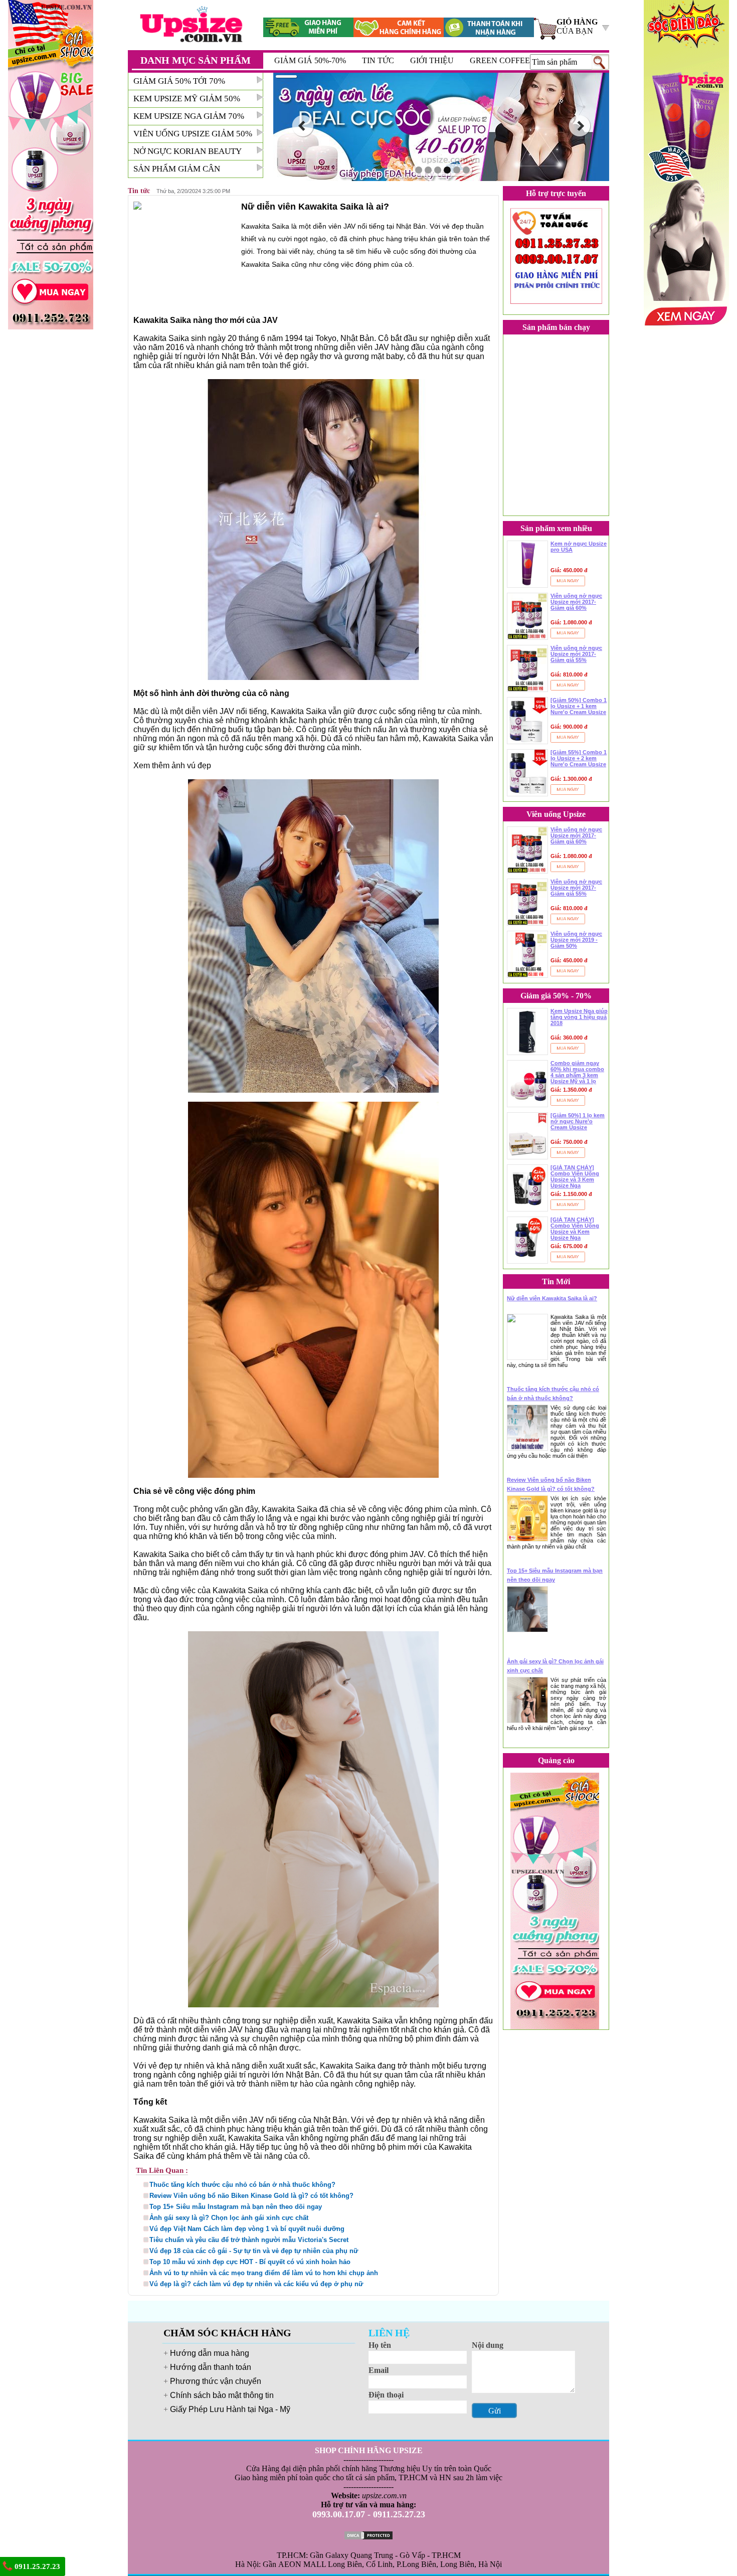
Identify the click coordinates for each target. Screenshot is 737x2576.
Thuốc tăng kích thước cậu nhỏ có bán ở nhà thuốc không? (242, 2185)
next (580, 126)
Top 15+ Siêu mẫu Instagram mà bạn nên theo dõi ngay (236, 2207)
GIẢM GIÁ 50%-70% (310, 60)
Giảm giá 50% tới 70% (179, 81)
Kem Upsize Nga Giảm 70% (189, 116)
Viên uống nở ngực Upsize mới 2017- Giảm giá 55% (576, 654)
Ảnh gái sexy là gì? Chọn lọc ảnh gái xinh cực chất (229, 2218)
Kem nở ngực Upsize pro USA (579, 547)
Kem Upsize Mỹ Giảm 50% (187, 99)
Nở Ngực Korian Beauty (188, 151)
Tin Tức (378, 60)
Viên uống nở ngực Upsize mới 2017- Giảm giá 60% (576, 602)
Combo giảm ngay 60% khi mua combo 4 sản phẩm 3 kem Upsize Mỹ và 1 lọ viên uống (577, 1072)
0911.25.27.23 (36, 2566)
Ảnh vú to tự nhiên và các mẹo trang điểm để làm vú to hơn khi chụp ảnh (264, 2273)
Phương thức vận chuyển (216, 2381)
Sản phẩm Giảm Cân (177, 169)
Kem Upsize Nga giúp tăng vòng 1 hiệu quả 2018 (579, 1017)
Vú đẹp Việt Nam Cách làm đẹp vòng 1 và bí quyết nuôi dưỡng (247, 2229)
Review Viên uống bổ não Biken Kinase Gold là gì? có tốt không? (251, 2196)
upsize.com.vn (384, 2496)
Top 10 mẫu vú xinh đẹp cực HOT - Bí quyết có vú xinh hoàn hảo (250, 2262)
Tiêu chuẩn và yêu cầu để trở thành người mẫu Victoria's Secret (249, 2240)
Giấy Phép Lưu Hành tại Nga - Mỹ (230, 2409)
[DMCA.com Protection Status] (368, 2535)
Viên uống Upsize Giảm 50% (193, 134)
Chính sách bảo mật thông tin (222, 2395)
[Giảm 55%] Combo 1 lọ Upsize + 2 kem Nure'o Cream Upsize (579, 758)
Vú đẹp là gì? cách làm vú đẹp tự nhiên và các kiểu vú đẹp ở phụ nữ (256, 2284)
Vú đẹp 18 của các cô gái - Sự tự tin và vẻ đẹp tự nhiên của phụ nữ (254, 2251)
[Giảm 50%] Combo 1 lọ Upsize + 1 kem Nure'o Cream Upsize (579, 706)
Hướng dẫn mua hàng (210, 2353)
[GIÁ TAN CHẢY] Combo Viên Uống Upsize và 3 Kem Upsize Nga (575, 1176)
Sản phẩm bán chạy (556, 327)
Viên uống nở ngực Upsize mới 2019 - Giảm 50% (576, 940)
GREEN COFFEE (500, 60)
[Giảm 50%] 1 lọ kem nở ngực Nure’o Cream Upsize (578, 1121)
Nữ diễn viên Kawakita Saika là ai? (552, 1298)
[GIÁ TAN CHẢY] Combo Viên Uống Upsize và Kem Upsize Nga (575, 1229)
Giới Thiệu (432, 60)
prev (303, 126)
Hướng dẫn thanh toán (211, 2367)
